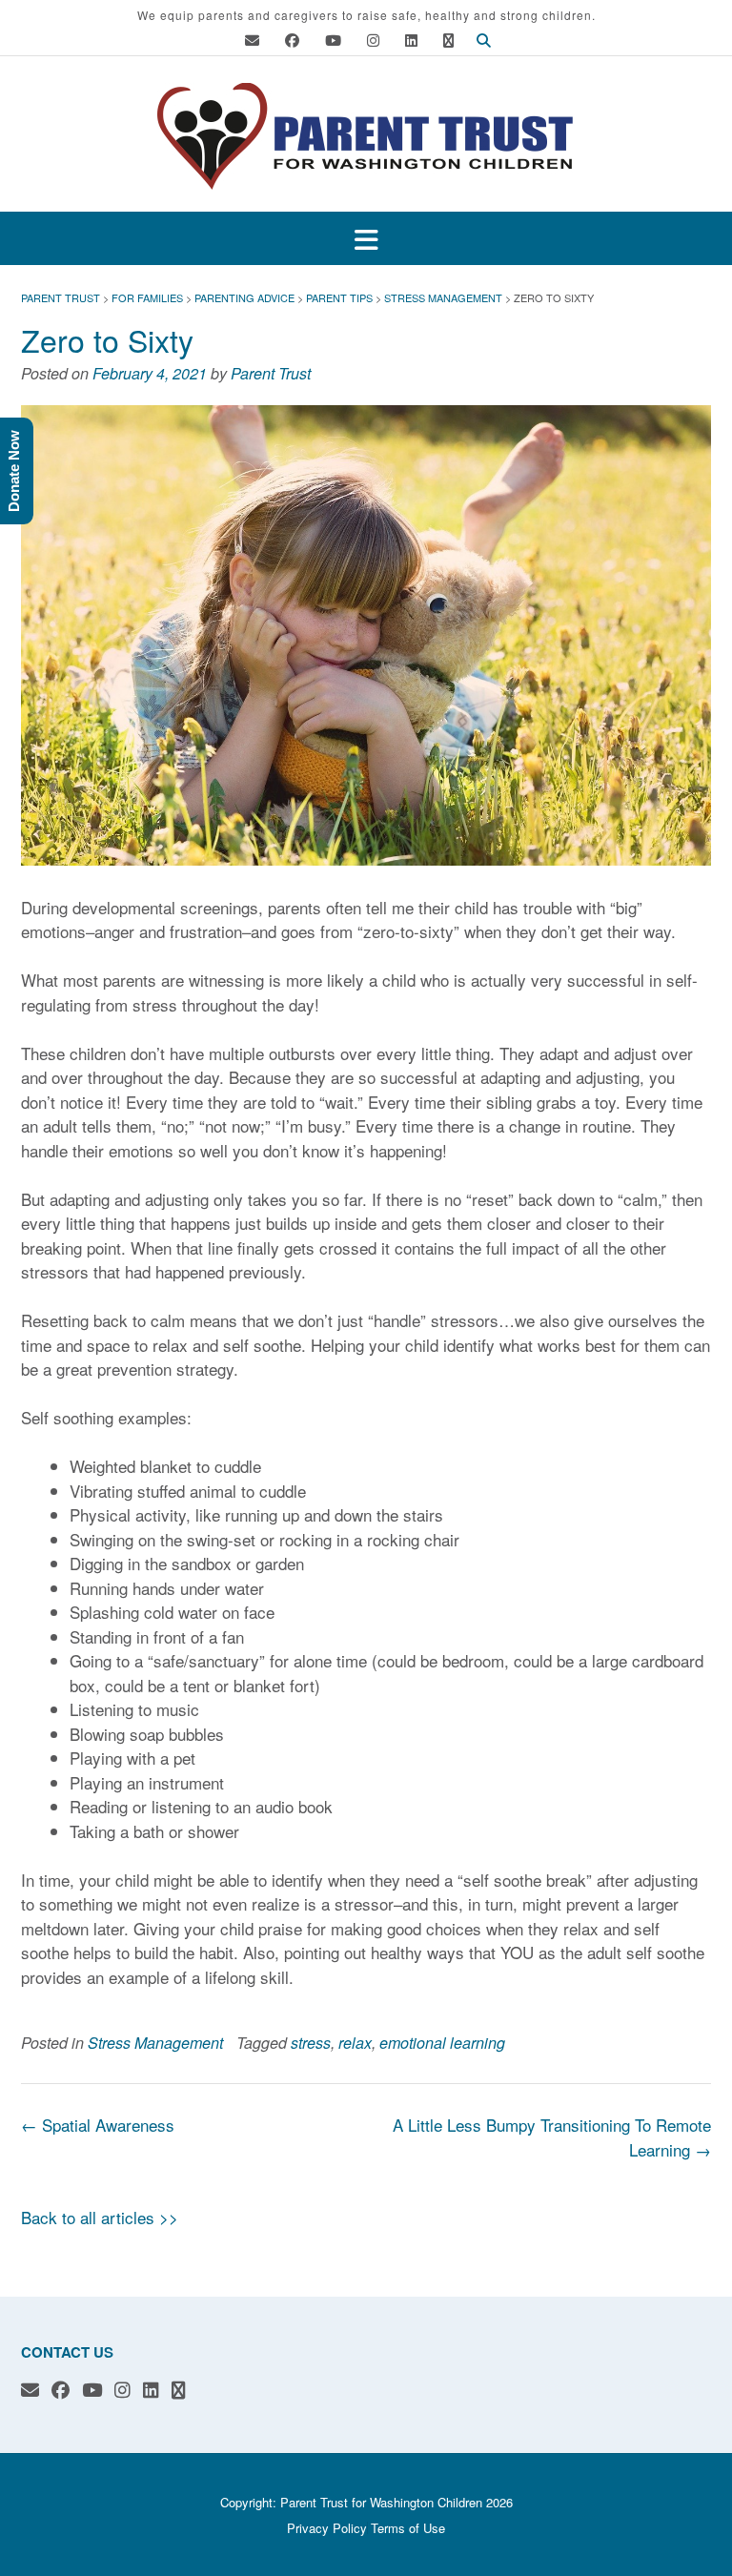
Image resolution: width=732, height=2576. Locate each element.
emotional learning (442, 2043)
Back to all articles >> (100, 2217)
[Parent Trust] (366, 136)
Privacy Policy (327, 2528)
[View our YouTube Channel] (333, 40)
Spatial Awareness (98, 2125)
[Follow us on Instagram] (373, 40)
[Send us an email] (252, 40)
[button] (366, 239)
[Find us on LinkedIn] (411, 40)
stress (311, 2043)
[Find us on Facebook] (292, 40)
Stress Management (155, 2043)
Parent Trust (271, 373)
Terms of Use (408, 2528)
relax (355, 2043)
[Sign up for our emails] (448, 40)
